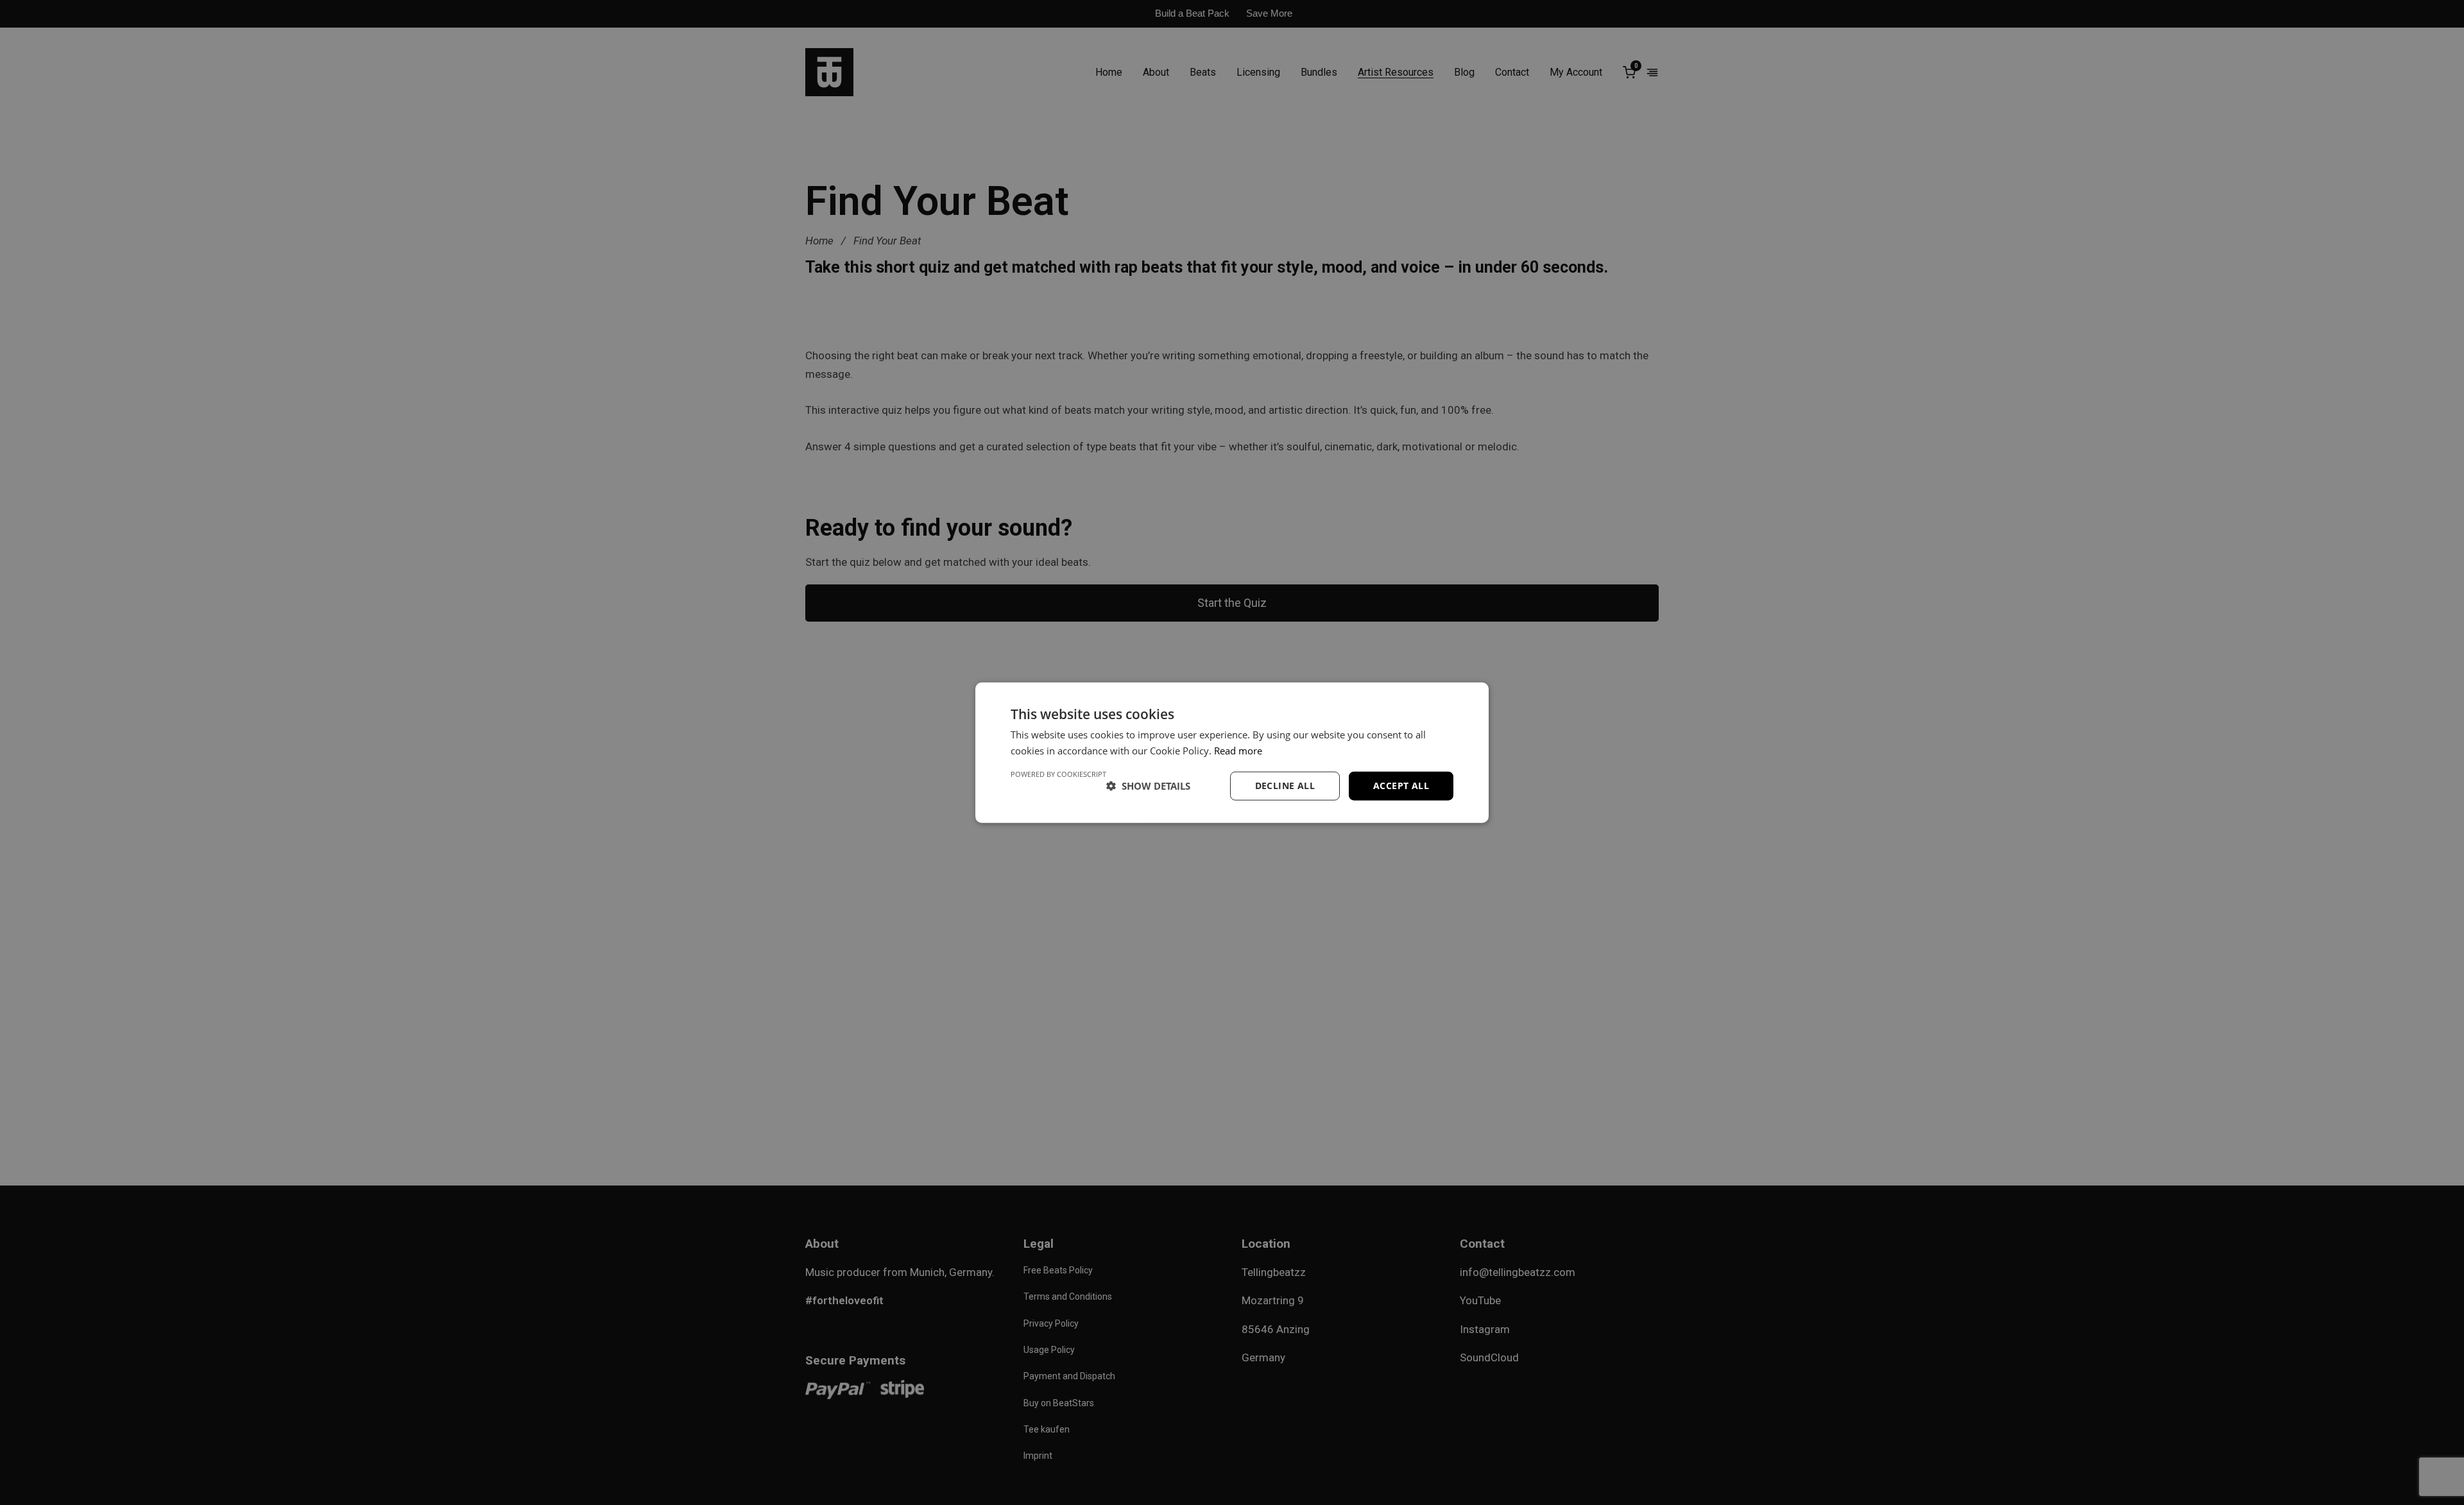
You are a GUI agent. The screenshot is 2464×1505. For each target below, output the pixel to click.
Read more (1238, 751)
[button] (1148, 786)
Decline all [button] (1285, 786)
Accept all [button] (1401, 786)
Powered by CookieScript (1058, 774)
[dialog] (1232, 752)
